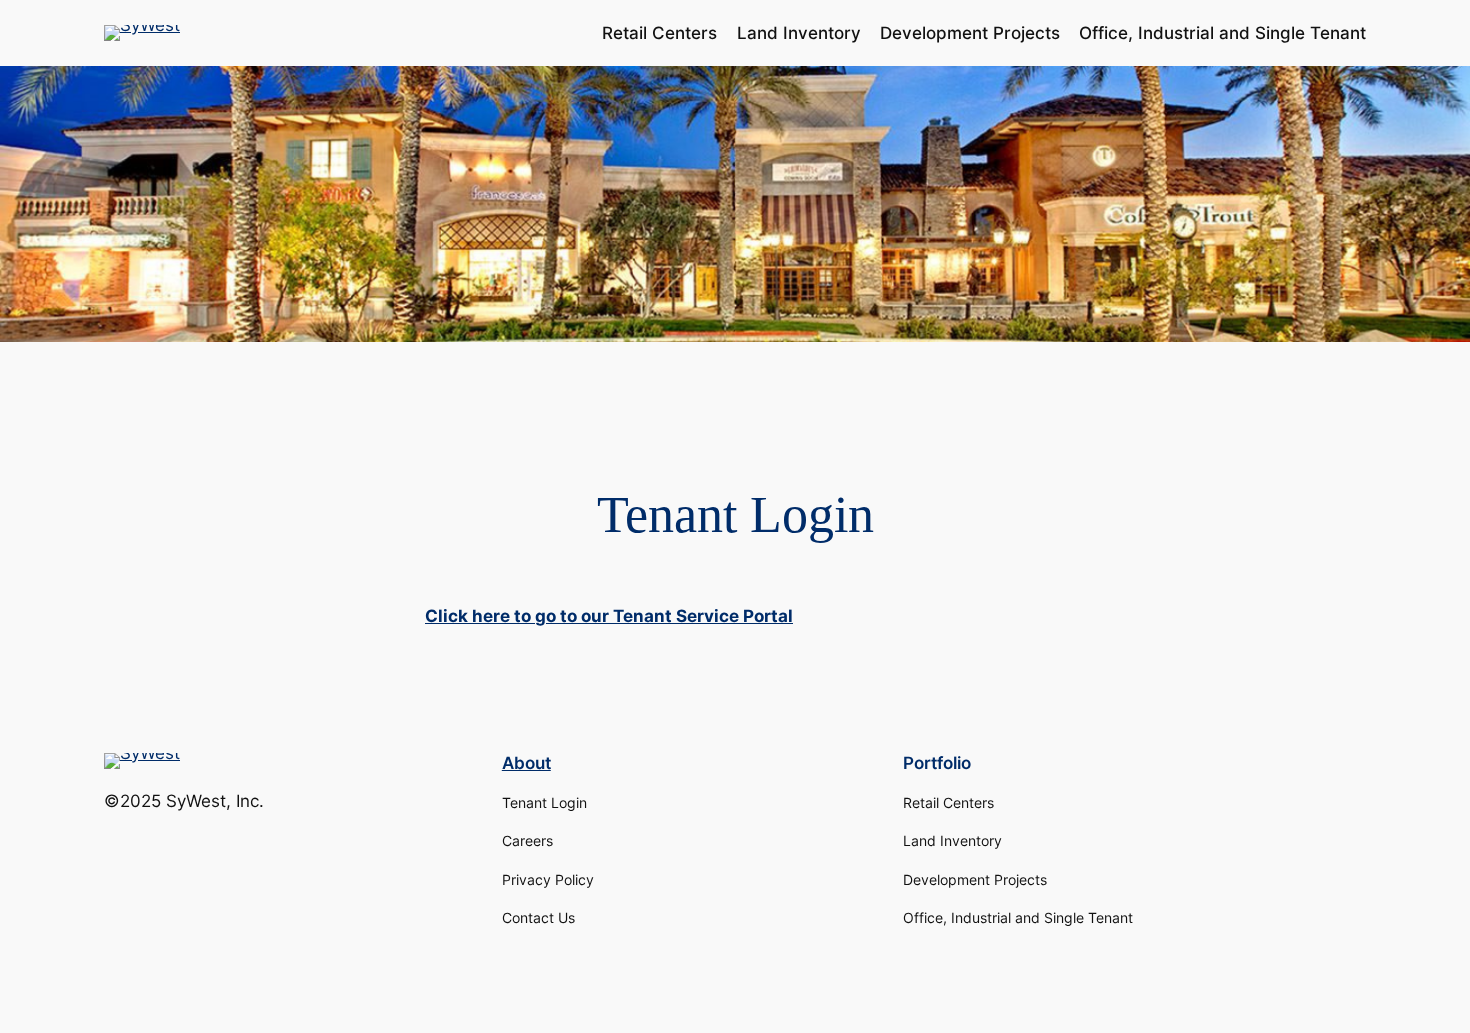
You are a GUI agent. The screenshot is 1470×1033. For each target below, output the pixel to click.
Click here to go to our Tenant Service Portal (609, 616)
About (526, 763)
